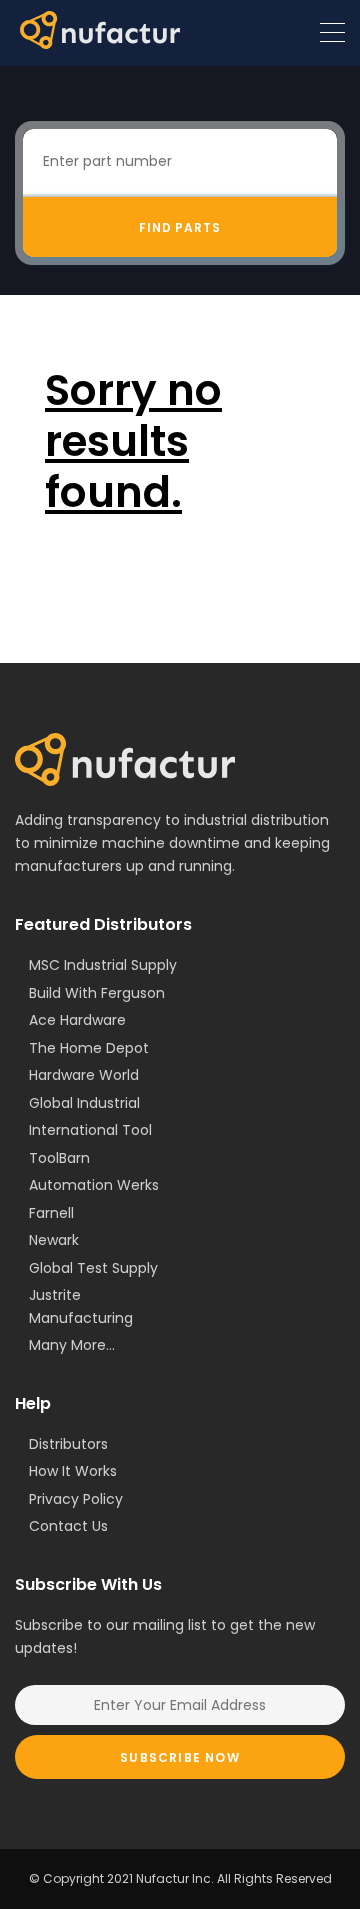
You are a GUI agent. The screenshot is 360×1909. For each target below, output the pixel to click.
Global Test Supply (93, 1268)
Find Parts (180, 227)
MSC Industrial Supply (103, 965)
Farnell (51, 1213)
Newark (54, 1240)
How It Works (73, 1471)
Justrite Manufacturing (81, 1306)
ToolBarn (59, 1158)
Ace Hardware (77, 1020)
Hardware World (84, 1075)
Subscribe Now (180, 1757)
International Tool (90, 1130)
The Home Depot (89, 1048)
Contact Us (68, 1526)
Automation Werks (94, 1185)
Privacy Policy (76, 1499)
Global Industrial (84, 1103)
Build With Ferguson (97, 993)
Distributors (68, 1444)
